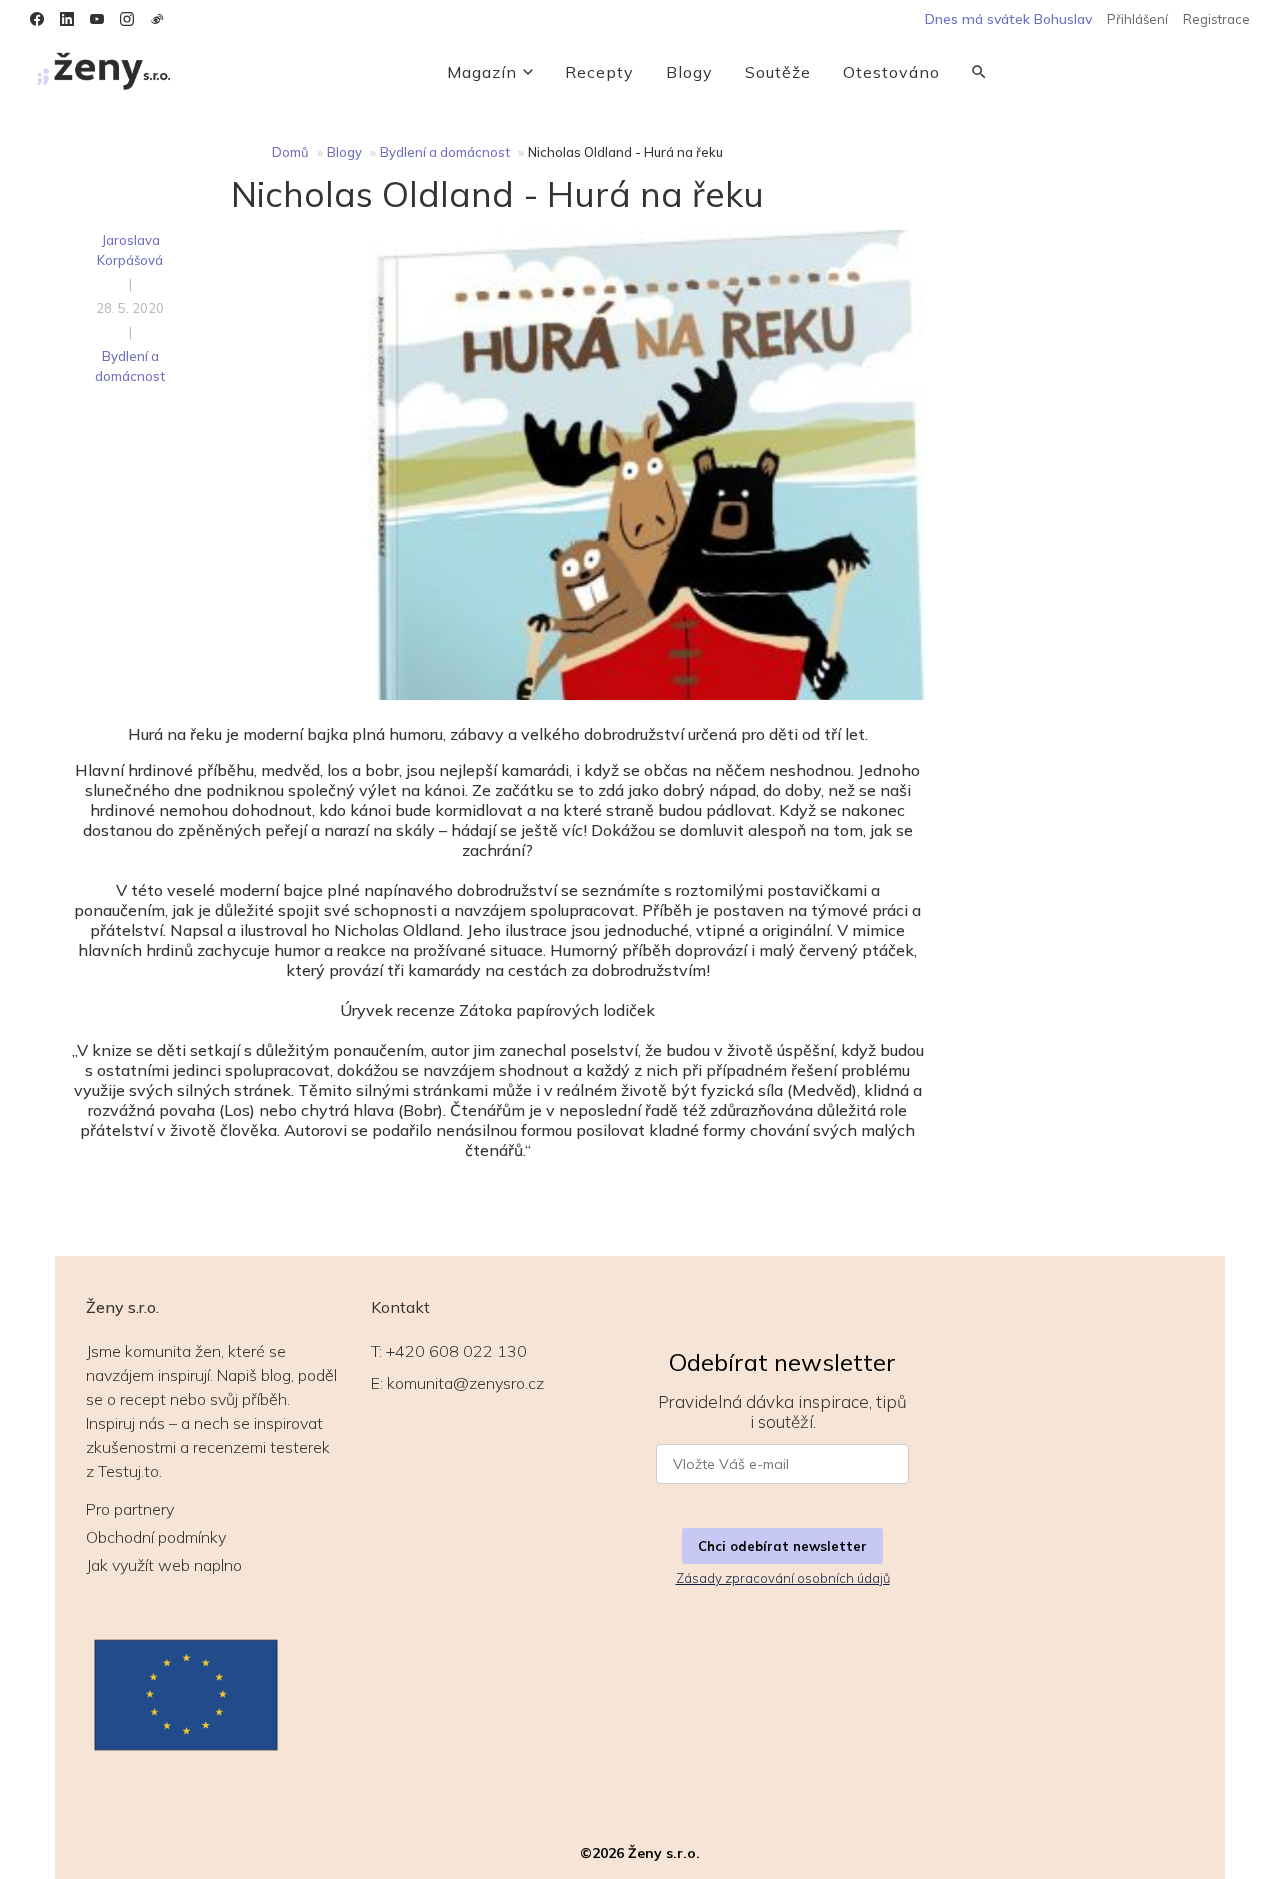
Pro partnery (130, 1509)
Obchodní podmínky (156, 1537)
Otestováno (891, 72)
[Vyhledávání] (979, 72)
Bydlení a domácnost (445, 152)
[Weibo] (157, 19)
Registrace (1216, 19)
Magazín (482, 72)
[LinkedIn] (67, 19)
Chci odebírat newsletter (782, 1546)
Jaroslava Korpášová (130, 250)
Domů (290, 152)
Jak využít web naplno (164, 1565)
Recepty (599, 72)
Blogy (689, 72)
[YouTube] (97, 19)
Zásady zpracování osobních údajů (783, 1578)
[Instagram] (127, 19)
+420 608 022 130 (456, 1351)
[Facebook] (37, 19)
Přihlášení (1137, 19)
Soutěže (778, 72)
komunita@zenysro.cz (465, 1383)
